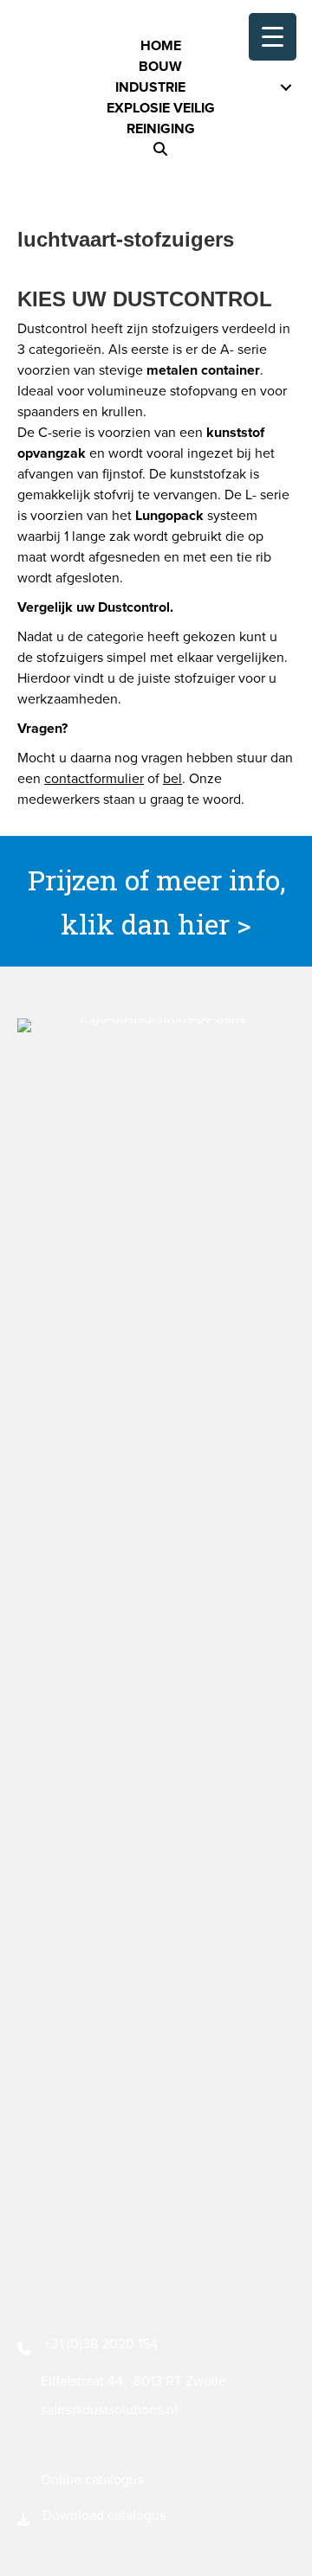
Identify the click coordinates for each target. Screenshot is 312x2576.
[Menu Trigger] (273, 37)
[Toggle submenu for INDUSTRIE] (286, 88)
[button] (160, 150)
